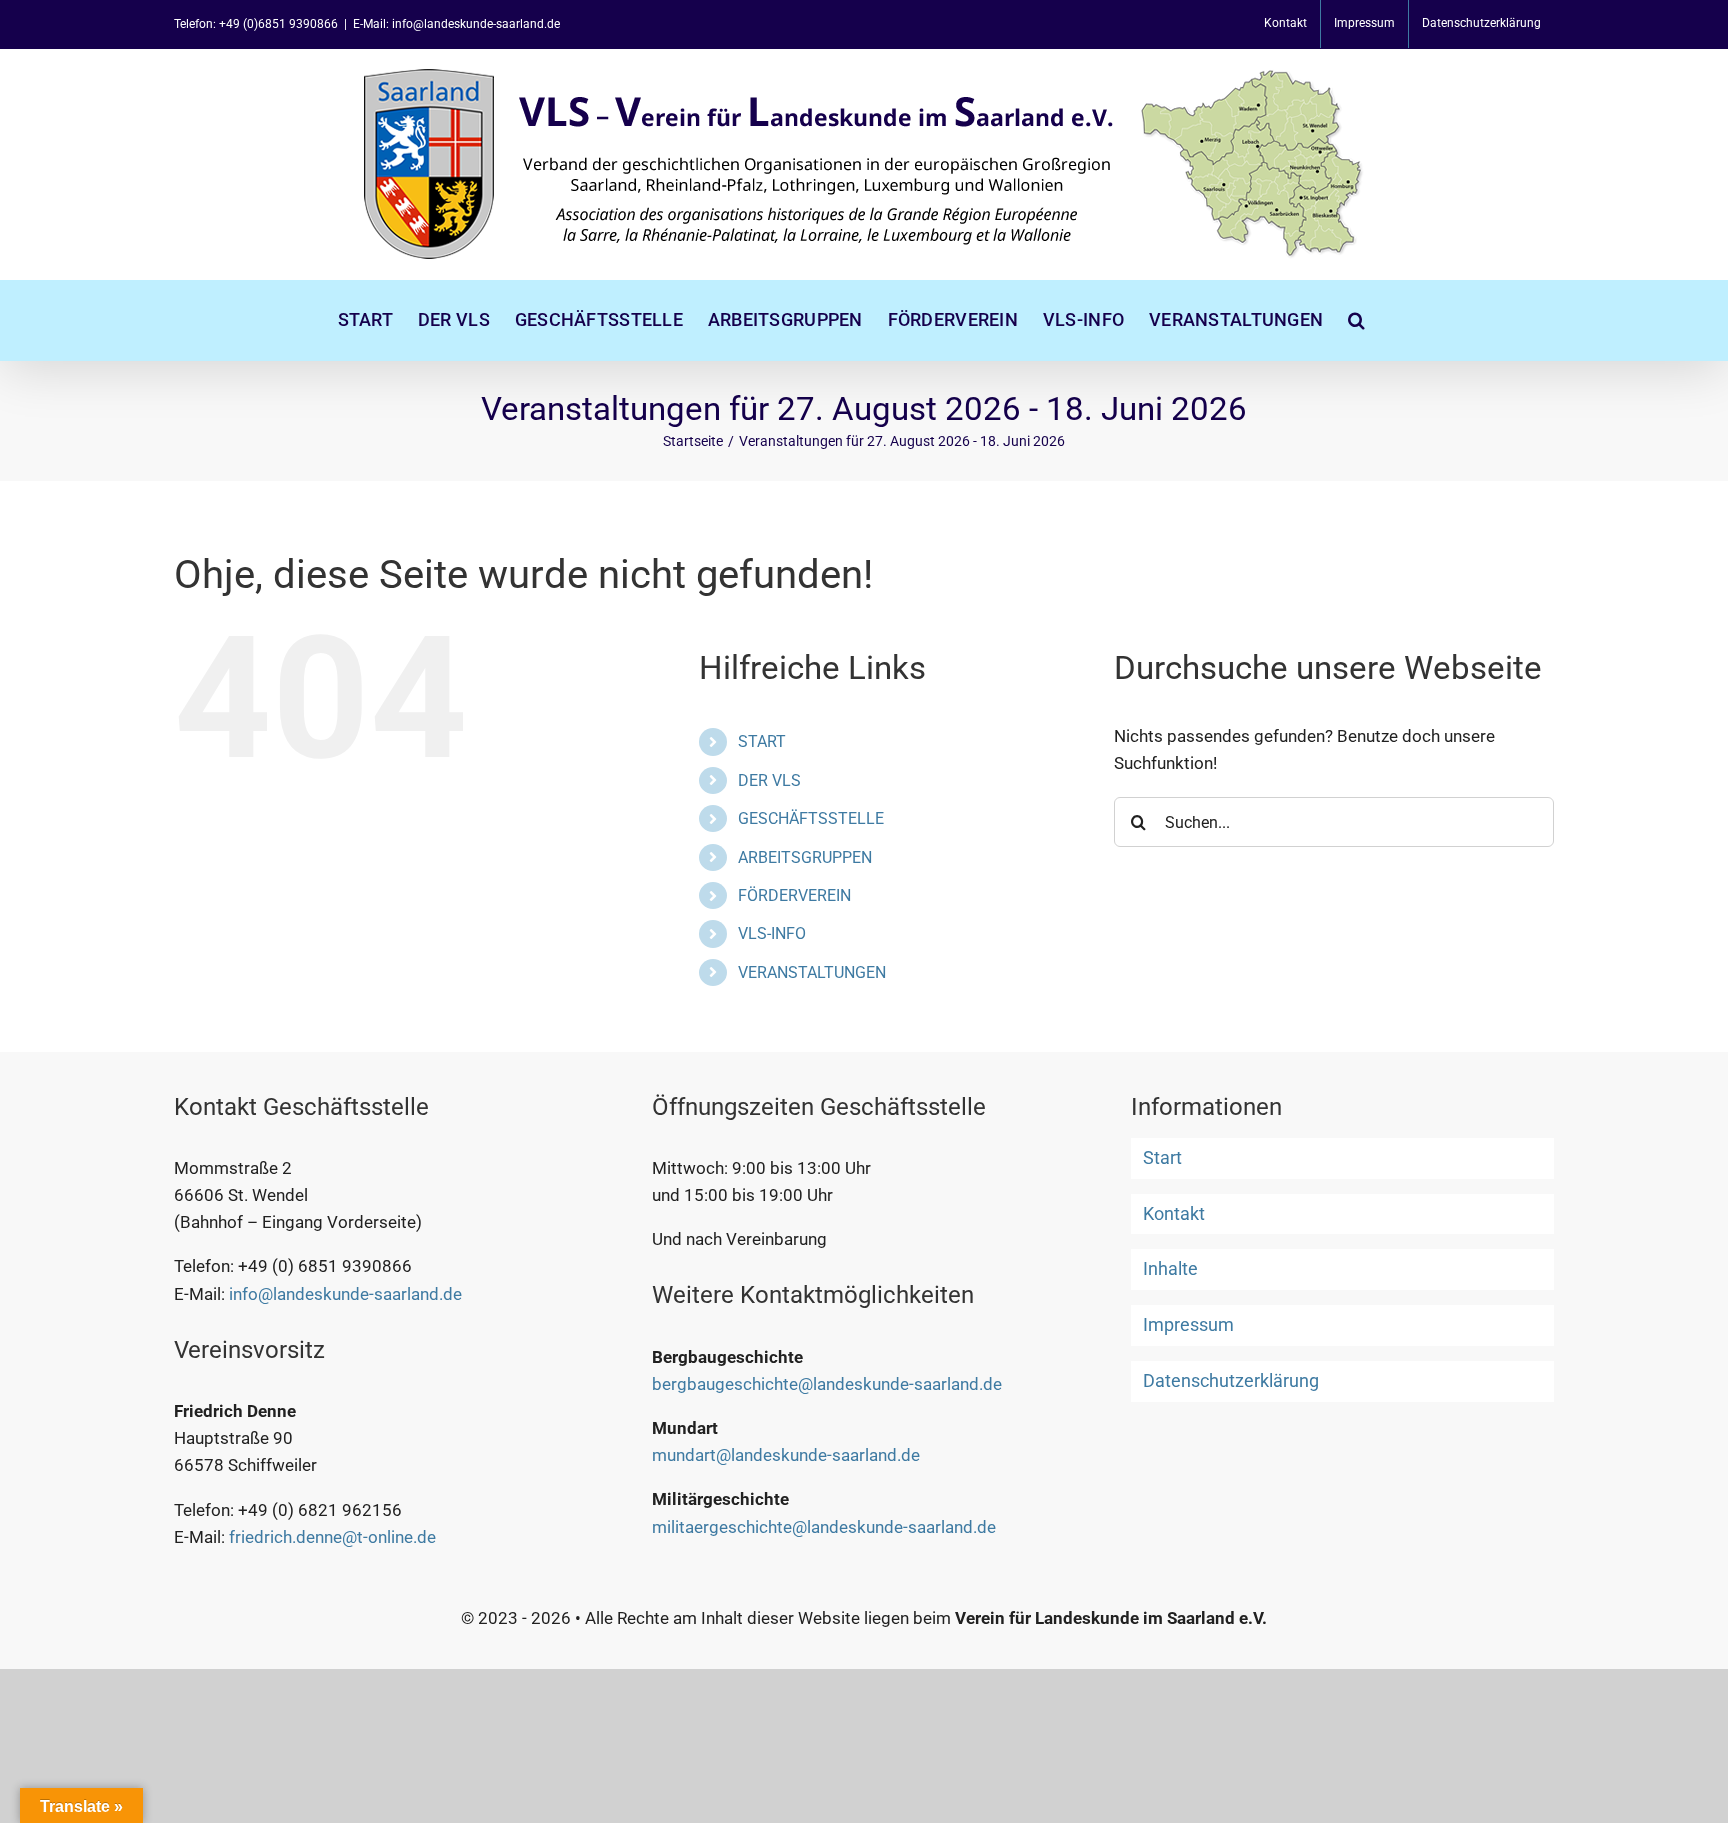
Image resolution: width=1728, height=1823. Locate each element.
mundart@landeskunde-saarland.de (786, 1455)
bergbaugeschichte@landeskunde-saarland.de (827, 1384)
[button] (1356, 320)
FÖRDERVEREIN (794, 895)
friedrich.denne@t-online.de (332, 1537)
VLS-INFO (772, 933)
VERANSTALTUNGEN (812, 972)
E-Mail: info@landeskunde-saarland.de (456, 24)
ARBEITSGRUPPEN (805, 857)
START (762, 741)
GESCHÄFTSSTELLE (811, 818)
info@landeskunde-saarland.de (345, 1294)
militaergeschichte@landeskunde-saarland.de (824, 1527)
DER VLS (769, 780)
